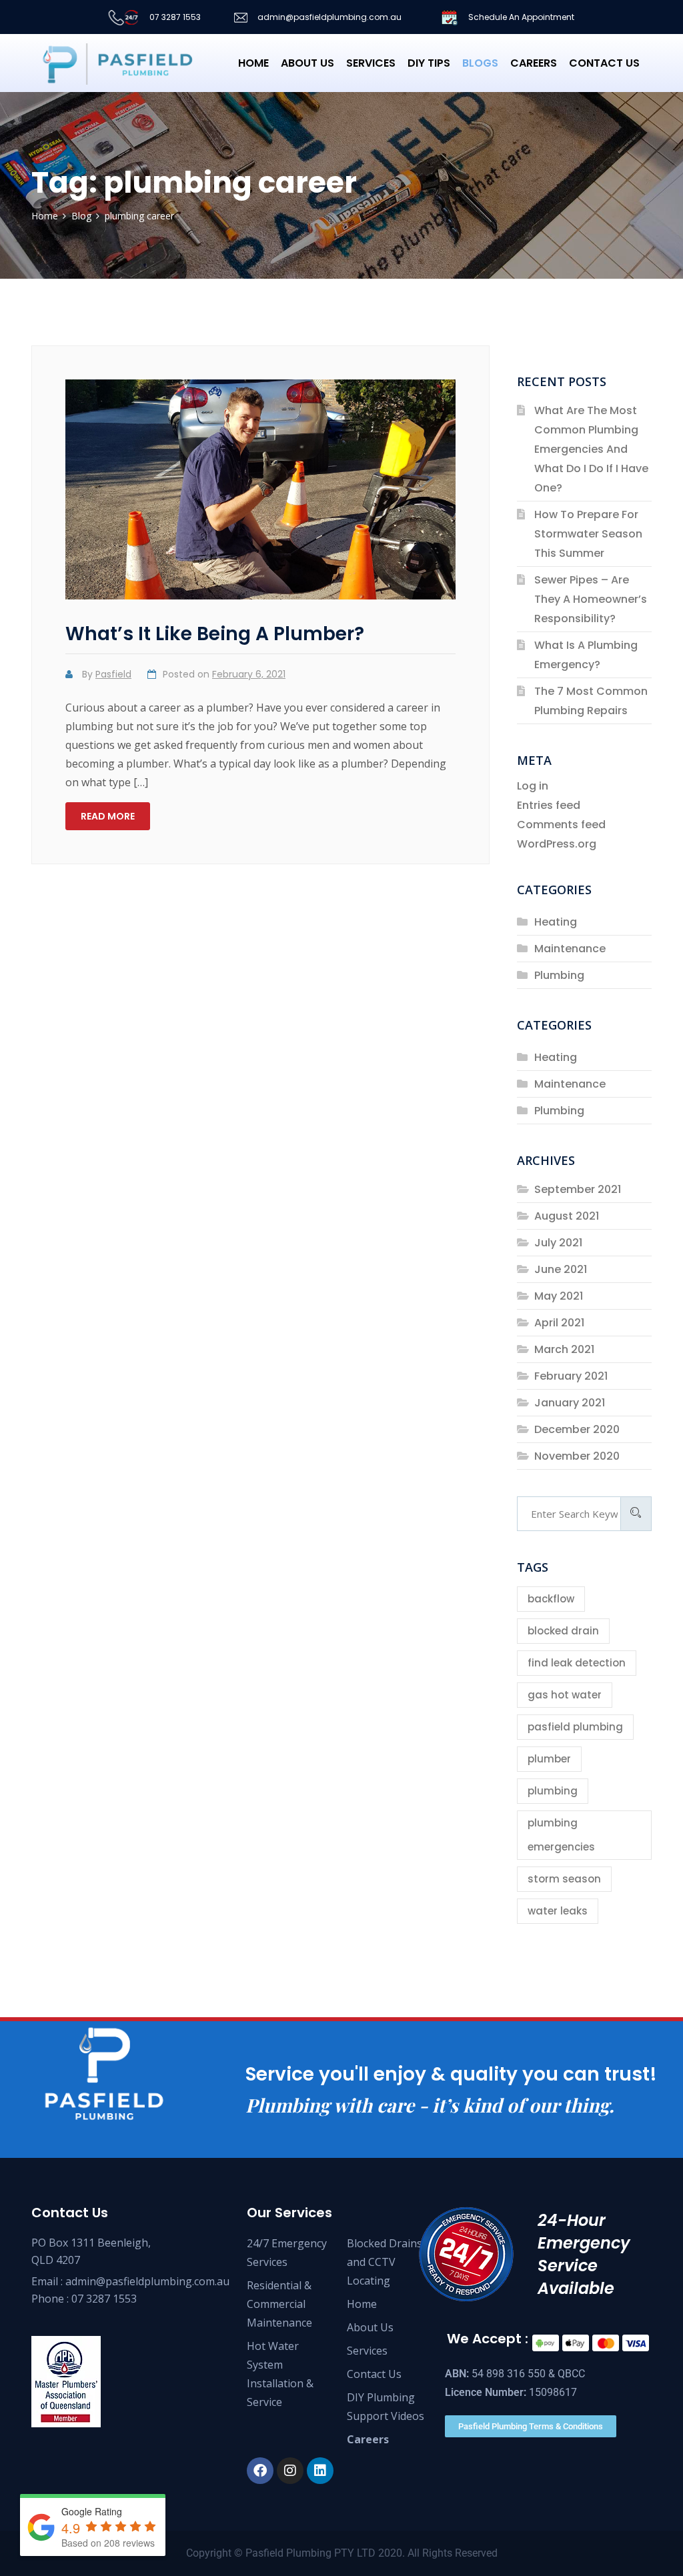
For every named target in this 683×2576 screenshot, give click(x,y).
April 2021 (559, 1323)
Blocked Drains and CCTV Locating (385, 2262)
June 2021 (561, 1269)
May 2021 (559, 1296)
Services (371, 63)
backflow (551, 1599)
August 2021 (567, 1216)
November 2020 (577, 1456)
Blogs (480, 63)
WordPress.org (557, 844)
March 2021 (564, 1349)
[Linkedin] (320, 2471)
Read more (108, 816)
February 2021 (571, 1376)
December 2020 (577, 1429)
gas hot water (565, 1695)
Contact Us (374, 2374)
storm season (564, 1879)
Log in (533, 786)
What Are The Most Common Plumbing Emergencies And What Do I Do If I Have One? (591, 449)
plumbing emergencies (561, 1835)
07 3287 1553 (174, 17)
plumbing (553, 1791)
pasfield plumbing (575, 1727)
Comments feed (561, 825)
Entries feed (549, 805)
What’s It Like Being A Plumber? (215, 634)
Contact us (604, 63)
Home (253, 63)
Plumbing (559, 975)
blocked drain (563, 1631)
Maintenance (570, 949)
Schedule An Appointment (520, 17)
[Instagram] (290, 2471)
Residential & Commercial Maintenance (279, 2304)
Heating (556, 922)
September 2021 (578, 1189)
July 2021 (558, 1243)
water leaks (558, 1911)
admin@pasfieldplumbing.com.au (328, 17)
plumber (549, 1759)
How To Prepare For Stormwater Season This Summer (588, 534)
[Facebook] (260, 2471)
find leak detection (577, 1663)
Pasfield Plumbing (288, 2553)
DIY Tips (429, 63)
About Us (307, 63)
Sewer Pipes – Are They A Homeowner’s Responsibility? (591, 599)
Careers (534, 63)
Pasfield (113, 674)
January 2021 (570, 1403)
